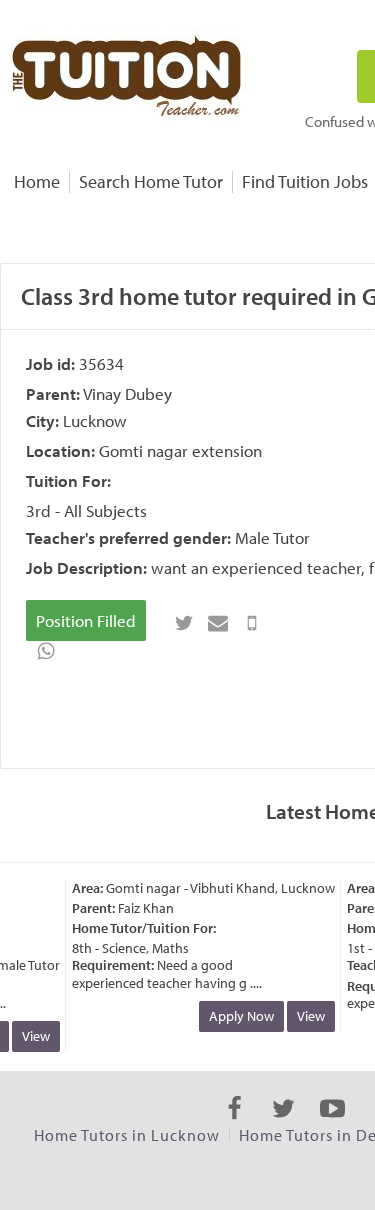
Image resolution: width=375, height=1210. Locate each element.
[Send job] (252, 623)
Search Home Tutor (151, 181)
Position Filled (86, 620)
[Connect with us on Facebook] (234, 1126)
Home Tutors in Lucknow (127, 1135)
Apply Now (238, 1016)
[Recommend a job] (218, 623)
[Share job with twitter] (184, 623)
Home (37, 181)
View (33, 1036)
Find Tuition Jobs (305, 181)
